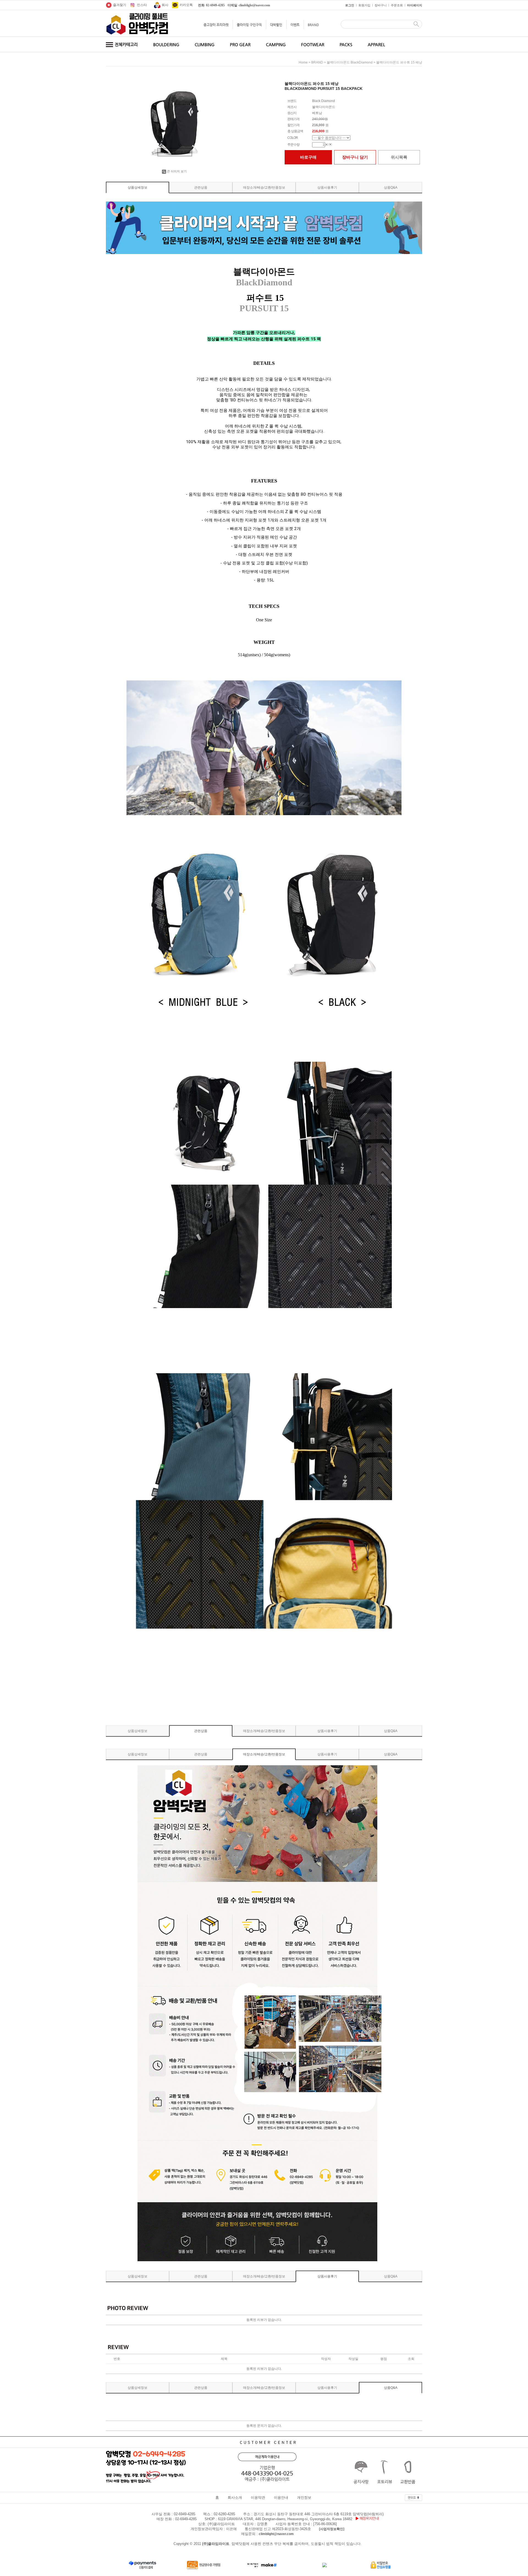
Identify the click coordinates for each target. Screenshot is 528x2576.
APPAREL (376, 44)
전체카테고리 (126, 44)
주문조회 (397, 5)
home (303, 62)
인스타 (142, 5)
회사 (165, 5)
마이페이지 (415, 5)
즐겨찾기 (120, 5)
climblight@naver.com (276, 2534)
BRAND (313, 25)
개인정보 (304, 2498)
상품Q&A (391, 187)
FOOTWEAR (313, 44)
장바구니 (381, 5)
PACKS (346, 44)
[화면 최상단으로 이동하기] (413, 2496)
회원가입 (364, 5)
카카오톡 (186, 5)
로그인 (350, 5)
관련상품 (201, 187)
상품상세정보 (137, 187)
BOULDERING (166, 44)
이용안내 (281, 2498)
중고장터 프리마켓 (216, 25)
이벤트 (295, 25)
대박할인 (276, 25)
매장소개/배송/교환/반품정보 (264, 187)
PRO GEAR (240, 44)
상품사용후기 (327, 187)
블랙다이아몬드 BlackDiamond (350, 62)
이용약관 (258, 2498)
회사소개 (235, 2498)
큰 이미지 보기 (177, 171)
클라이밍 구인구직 (249, 25)
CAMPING (276, 44)
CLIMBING (205, 44)
